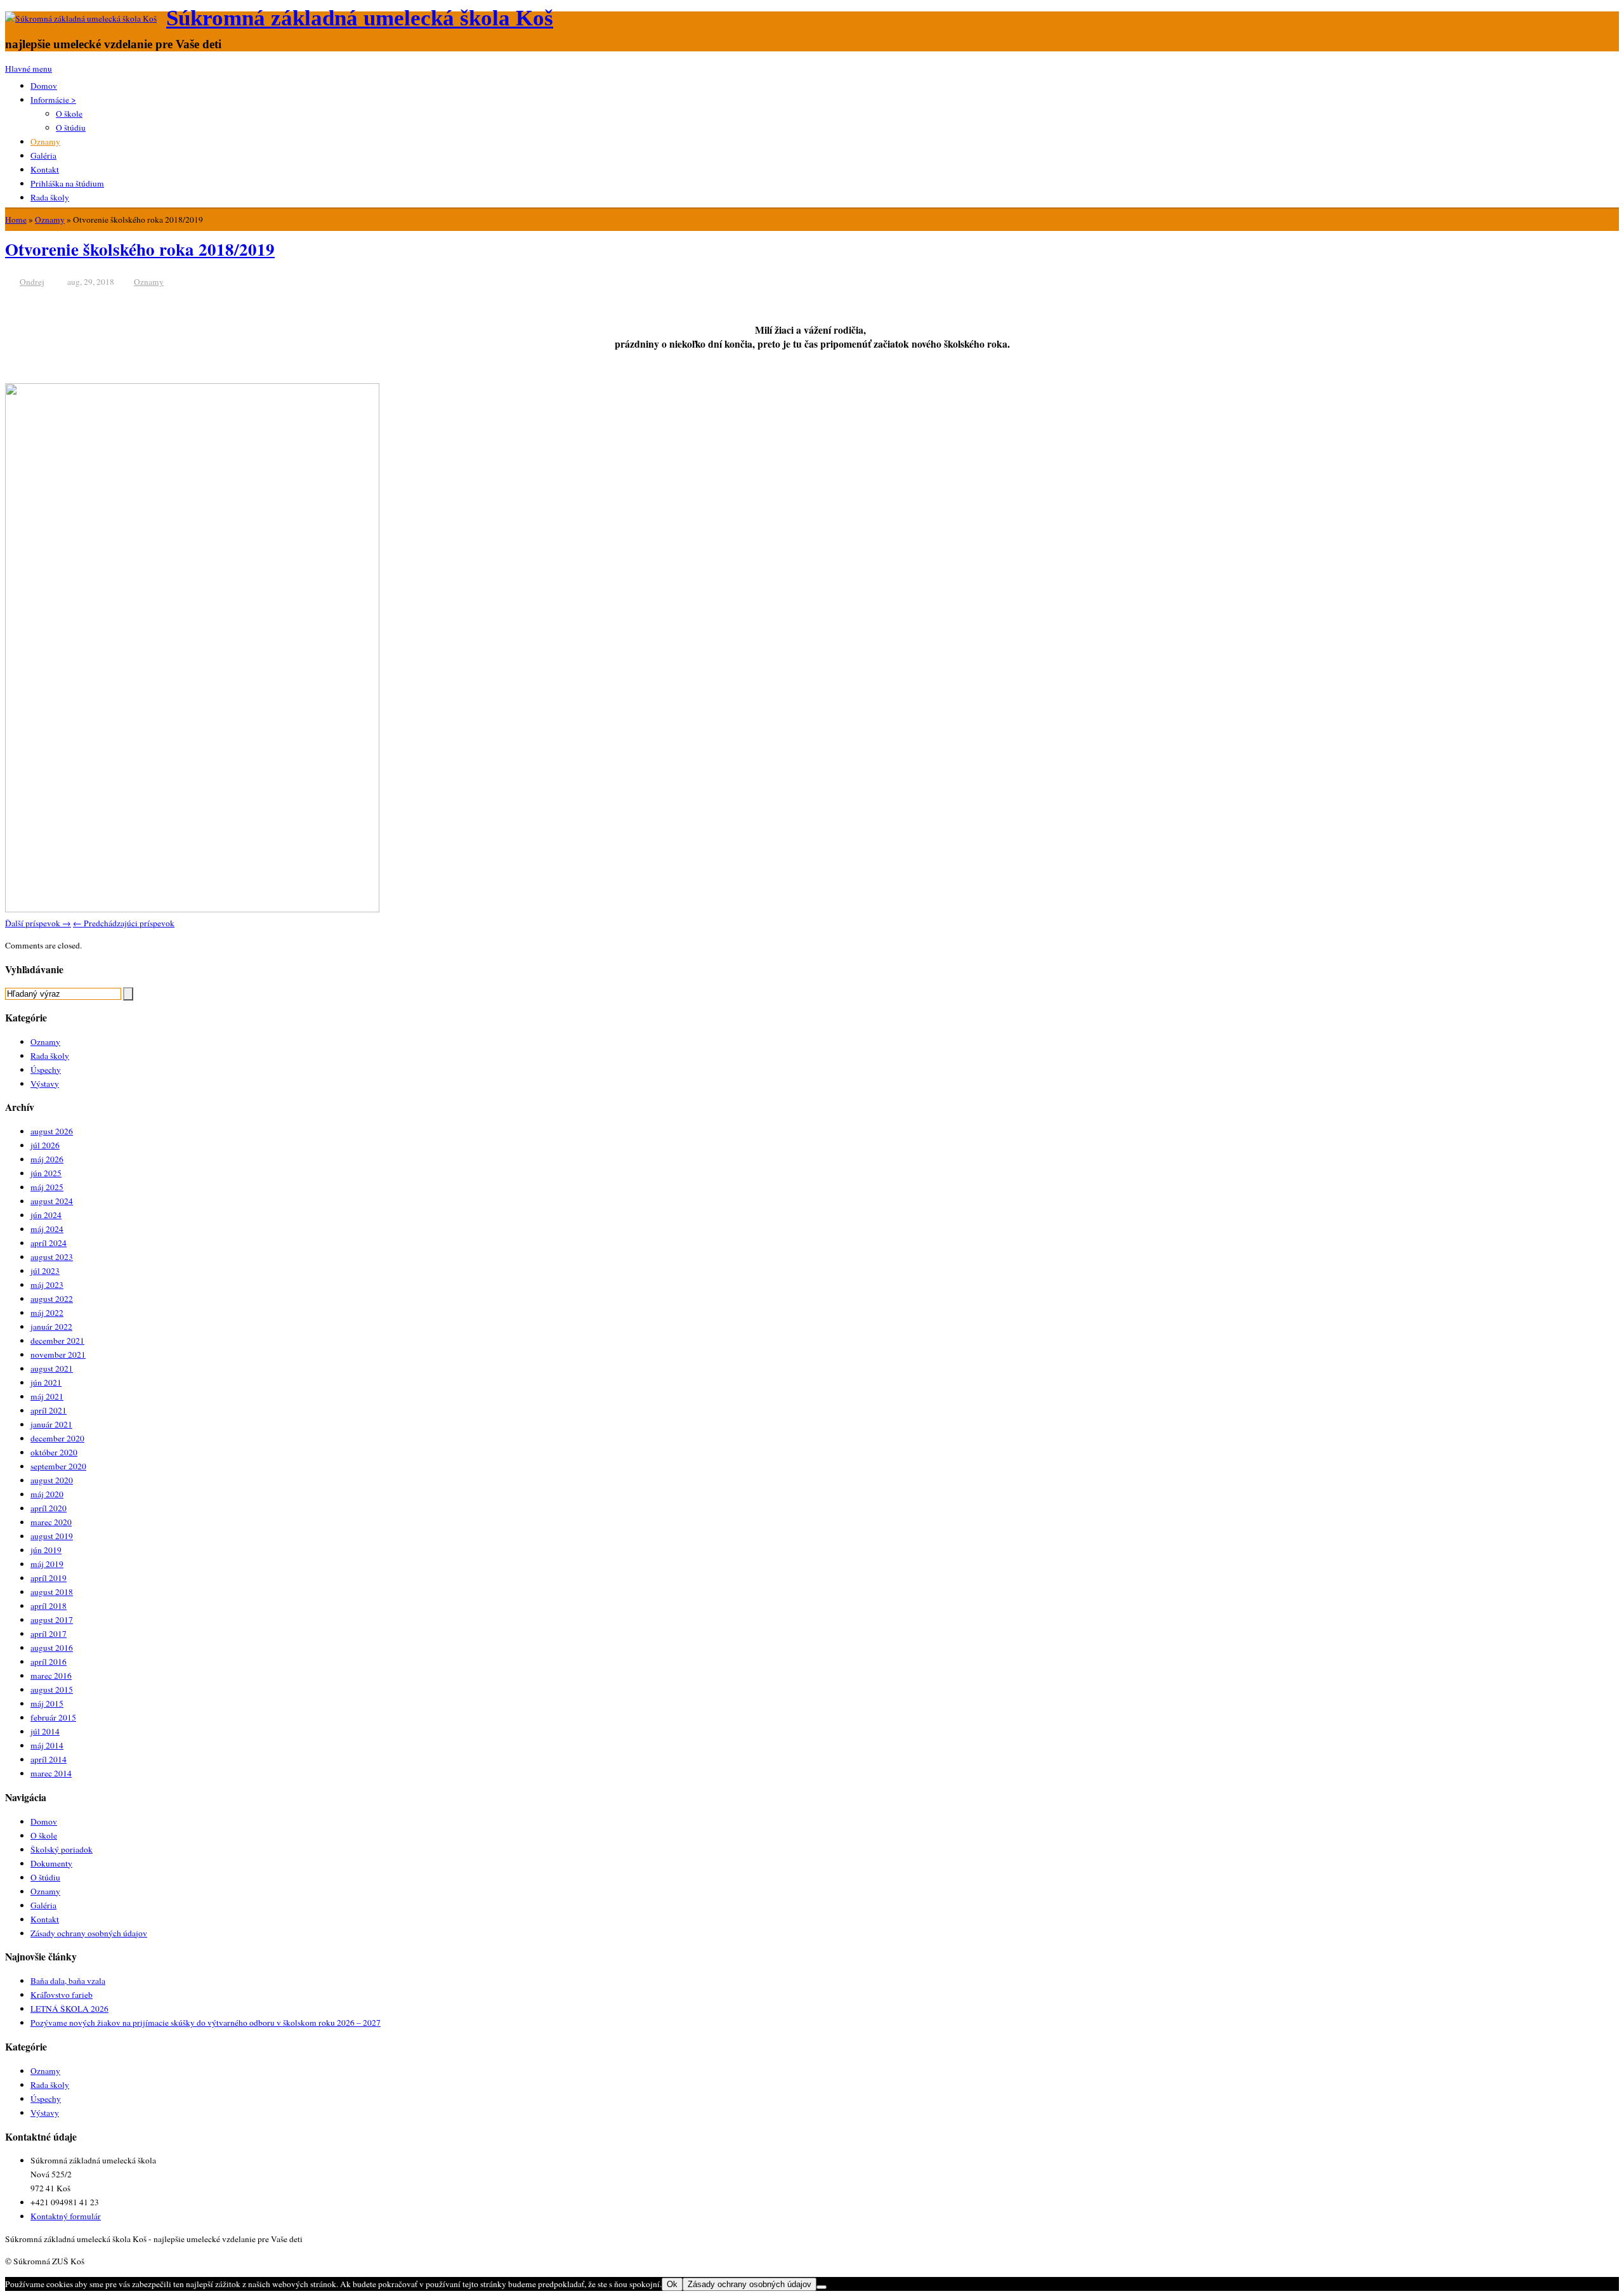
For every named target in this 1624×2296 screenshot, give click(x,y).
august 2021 (52, 1368)
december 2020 (57, 1438)
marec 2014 (51, 1773)
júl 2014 (45, 1731)
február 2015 (53, 1717)
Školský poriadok (62, 1849)
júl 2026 (45, 1145)
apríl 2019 (49, 1578)
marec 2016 (51, 1676)
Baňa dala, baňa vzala (68, 1981)
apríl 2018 (49, 1606)
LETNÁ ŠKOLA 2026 (69, 2009)
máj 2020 (47, 1494)
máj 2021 (47, 1396)
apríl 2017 (49, 1634)
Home (16, 220)
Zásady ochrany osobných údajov (89, 1933)
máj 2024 (47, 1229)
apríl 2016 (49, 1662)
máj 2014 (47, 1745)
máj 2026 (47, 1159)
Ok (672, 2284)
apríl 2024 (49, 1243)
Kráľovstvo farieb (62, 1995)
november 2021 (58, 1355)
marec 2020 (51, 1522)
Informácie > (53, 100)
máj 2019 (47, 1564)
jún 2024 (46, 1215)
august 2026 (52, 1131)
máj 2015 (47, 1703)
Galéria (43, 155)
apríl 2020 (49, 1508)
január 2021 (51, 1424)
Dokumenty (51, 1863)
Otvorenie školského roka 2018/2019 (140, 249)
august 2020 (52, 1480)
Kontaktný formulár (66, 2216)
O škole (69, 114)
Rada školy (50, 197)
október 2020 (54, 1452)
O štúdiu (71, 128)
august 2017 (52, 1620)
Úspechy (46, 1070)
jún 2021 (46, 1382)
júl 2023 (45, 1271)
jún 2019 (46, 1550)
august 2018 (52, 1592)
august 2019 (52, 1536)
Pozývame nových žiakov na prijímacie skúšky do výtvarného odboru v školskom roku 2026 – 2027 (206, 2023)
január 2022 (51, 1327)
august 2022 (52, 1299)
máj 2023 (47, 1285)
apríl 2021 (49, 1410)
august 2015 (52, 1689)
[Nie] (822, 2287)
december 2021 (57, 1341)
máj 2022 (47, 1313)
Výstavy (45, 1084)
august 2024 (52, 1201)
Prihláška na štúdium (67, 183)
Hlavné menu (29, 69)
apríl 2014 (49, 1759)
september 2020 (58, 1466)
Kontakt (45, 169)
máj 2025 (47, 1187)
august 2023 (52, 1257)
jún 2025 (46, 1173)
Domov (44, 86)
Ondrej (32, 282)
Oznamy (45, 141)
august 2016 (52, 1648)
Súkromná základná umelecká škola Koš (360, 18)
